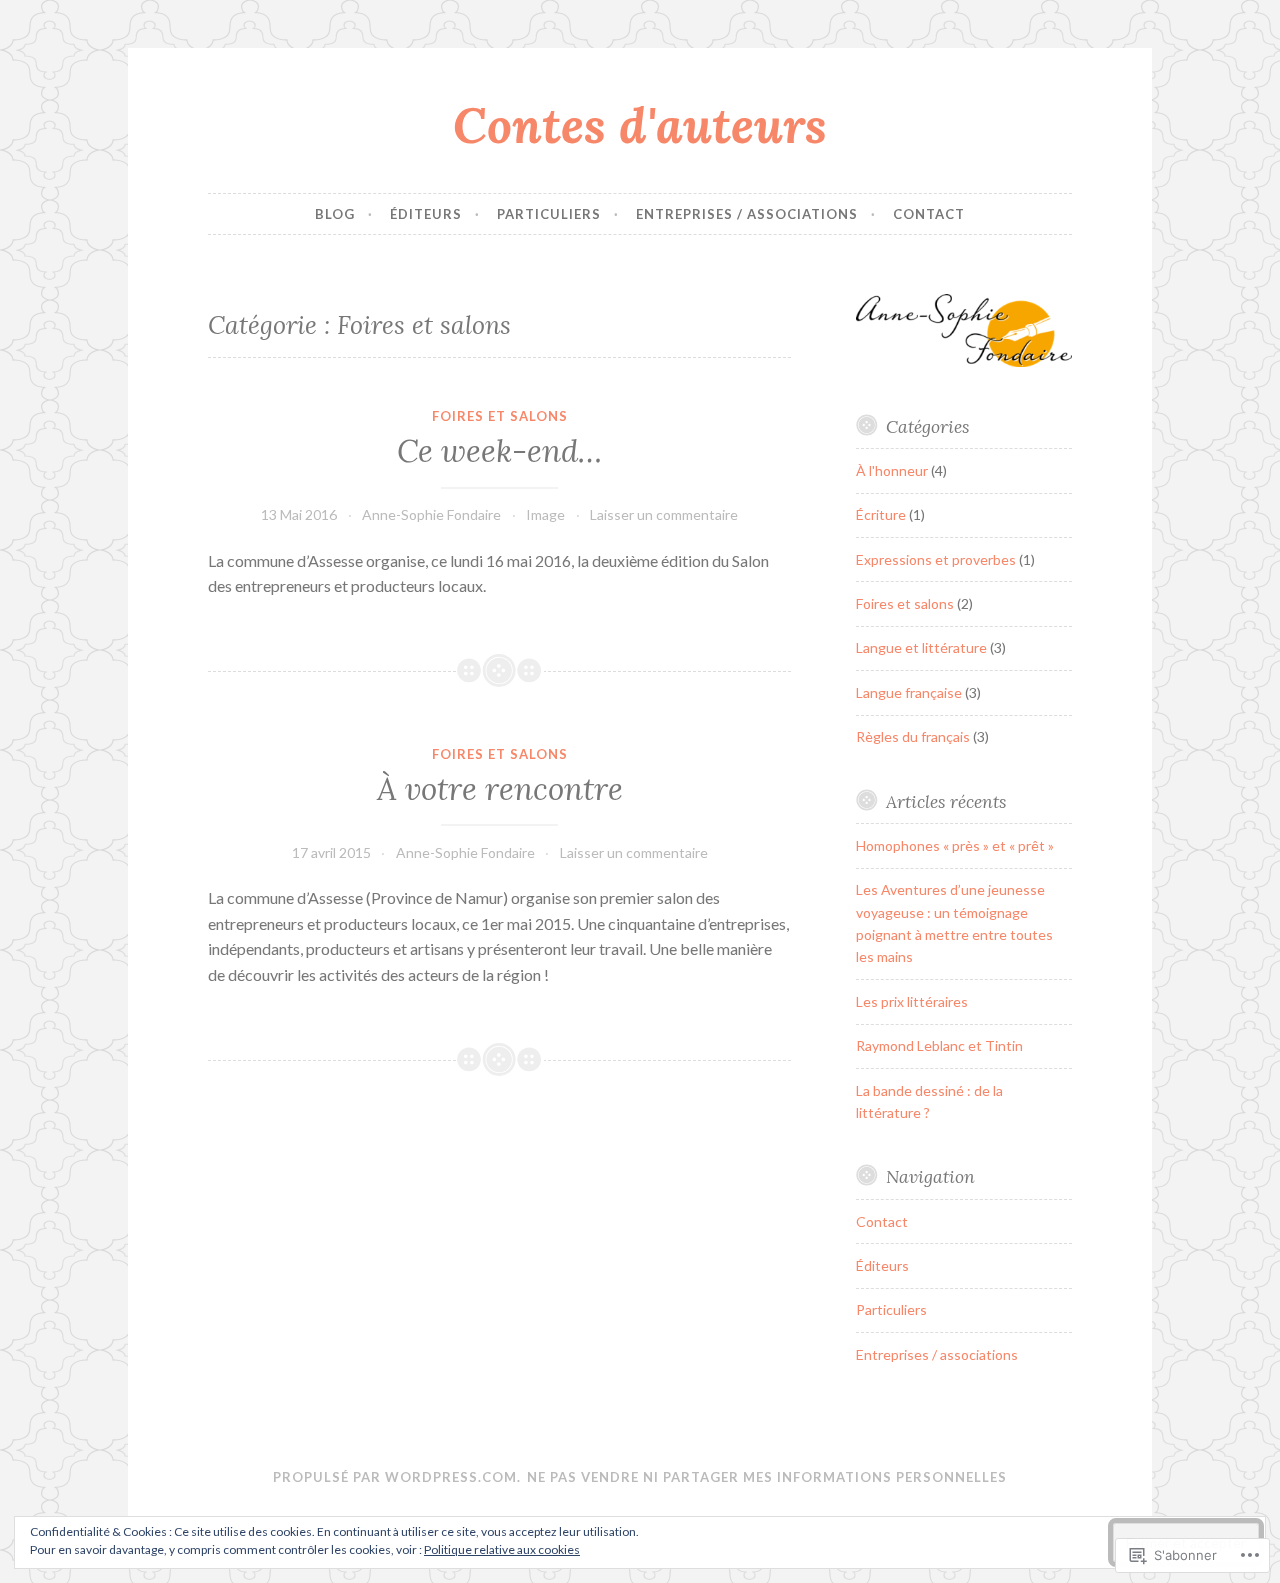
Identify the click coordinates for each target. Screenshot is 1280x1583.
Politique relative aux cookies (502, 1549)
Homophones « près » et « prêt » (955, 845)
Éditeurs (426, 214)
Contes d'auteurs (640, 125)
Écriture (881, 514)
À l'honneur (892, 470)
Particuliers (549, 214)
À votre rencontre (500, 789)
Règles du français (913, 736)
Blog (335, 214)
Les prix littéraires (912, 1001)
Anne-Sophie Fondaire (431, 514)
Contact (929, 214)
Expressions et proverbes (936, 559)
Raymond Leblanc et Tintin (939, 1045)
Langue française (909, 692)
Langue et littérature (921, 647)
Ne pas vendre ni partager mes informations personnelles (767, 1477)
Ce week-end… (499, 451)
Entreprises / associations (747, 214)
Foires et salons (500, 416)
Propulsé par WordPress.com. (397, 1477)
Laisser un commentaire (664, 514)
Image (545, 514)
